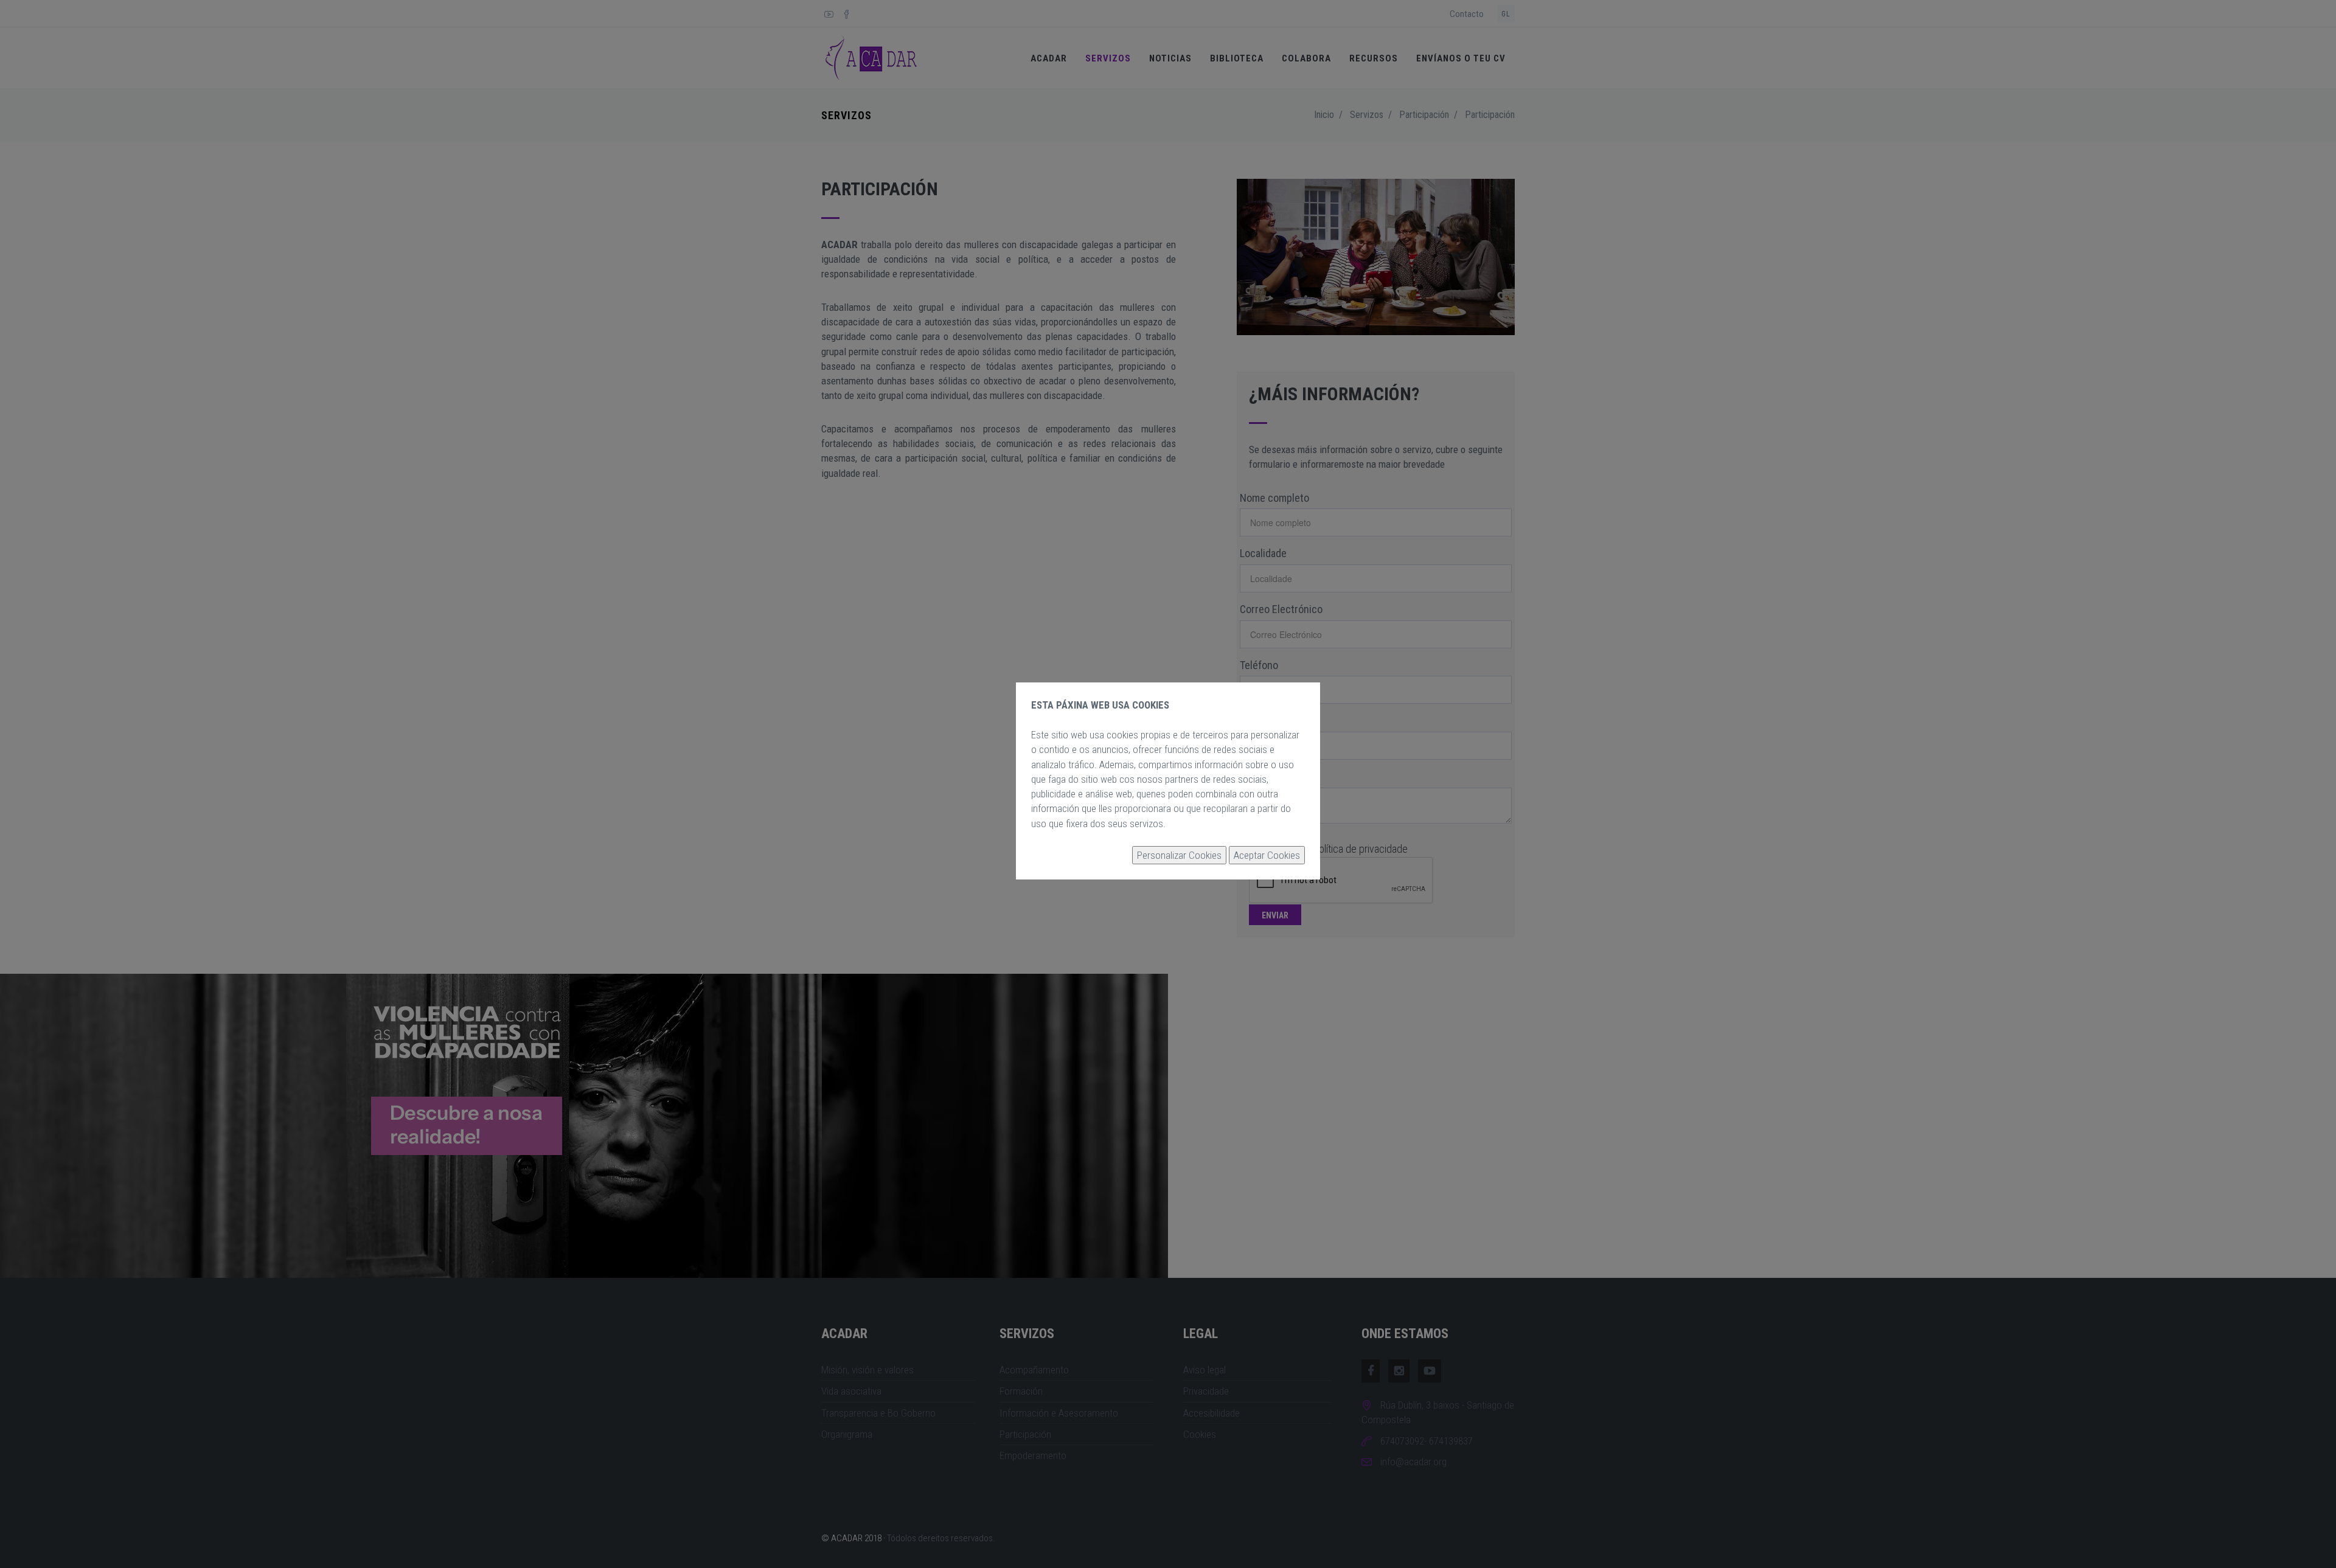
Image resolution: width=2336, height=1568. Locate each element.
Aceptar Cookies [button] (1267, 855)
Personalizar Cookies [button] (1179, 855)
